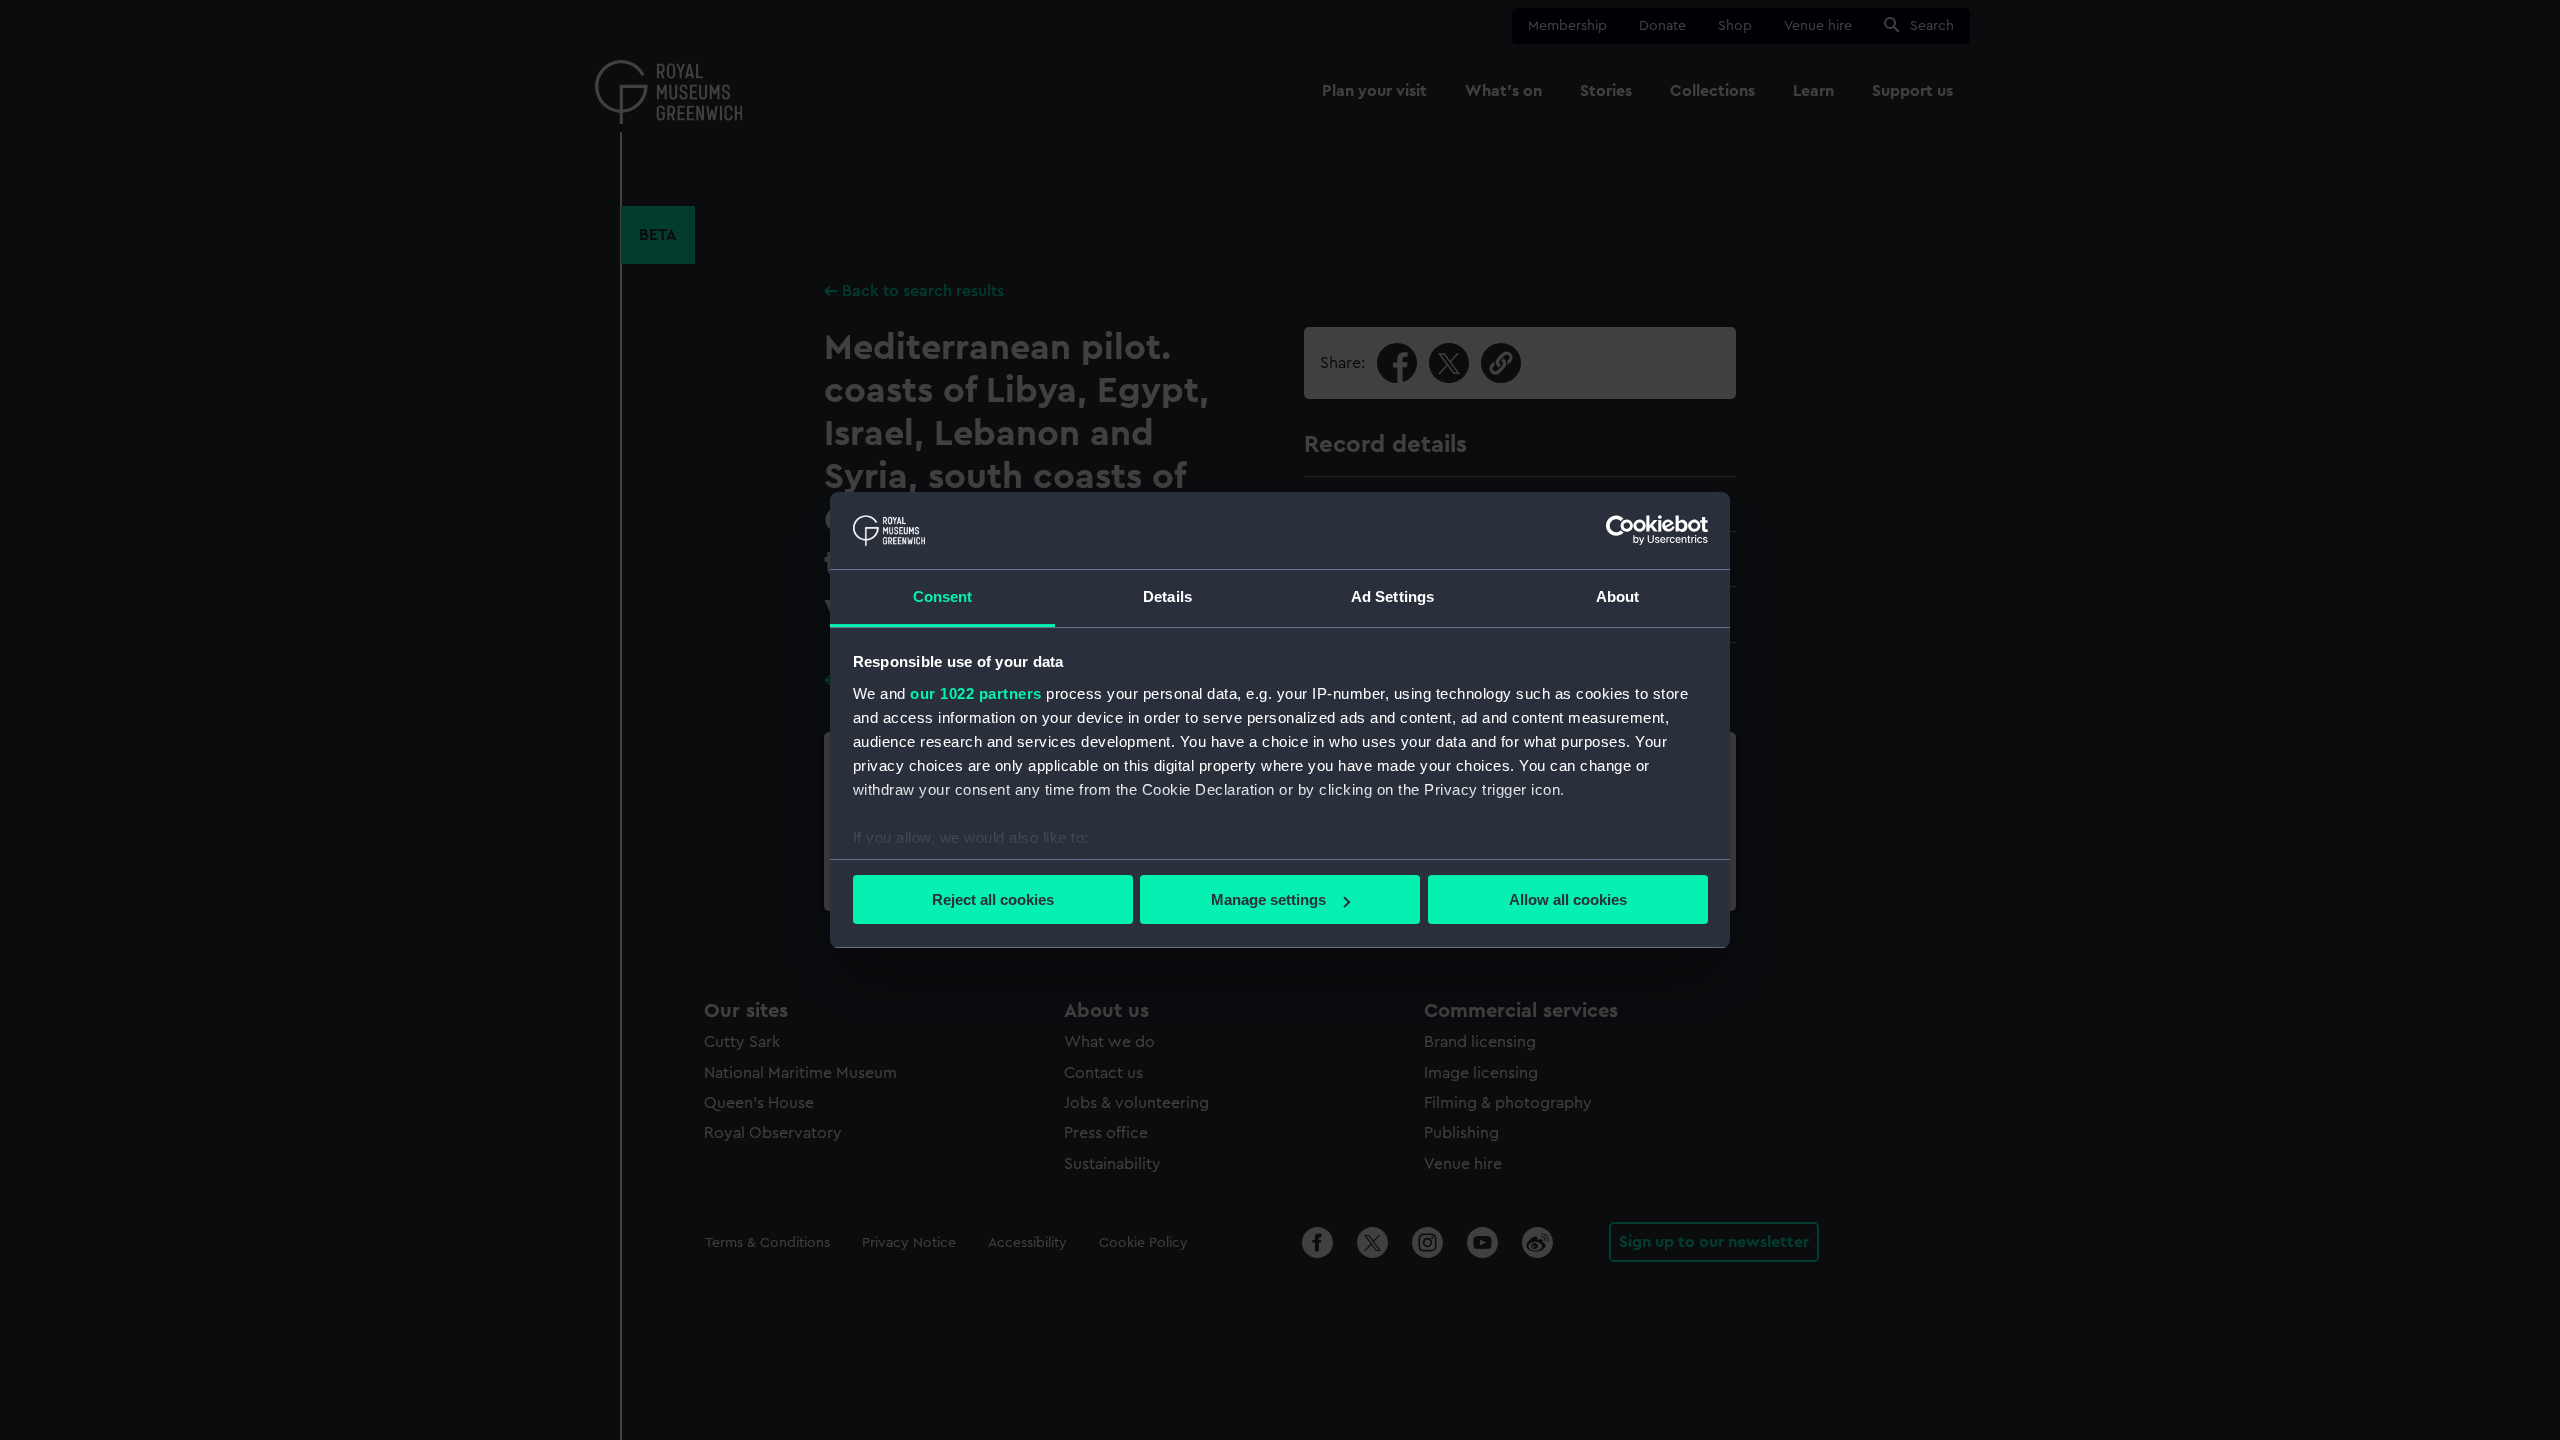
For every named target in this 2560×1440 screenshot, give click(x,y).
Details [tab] (1167, 596)
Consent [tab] (943, 596)
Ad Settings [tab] (1392, 596)
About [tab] (1618, 596)
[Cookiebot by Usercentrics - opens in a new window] (1620, 530)
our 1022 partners (976, 693)
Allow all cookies (1568, 899)
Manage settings (1268, 899)
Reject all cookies (993, 899)
